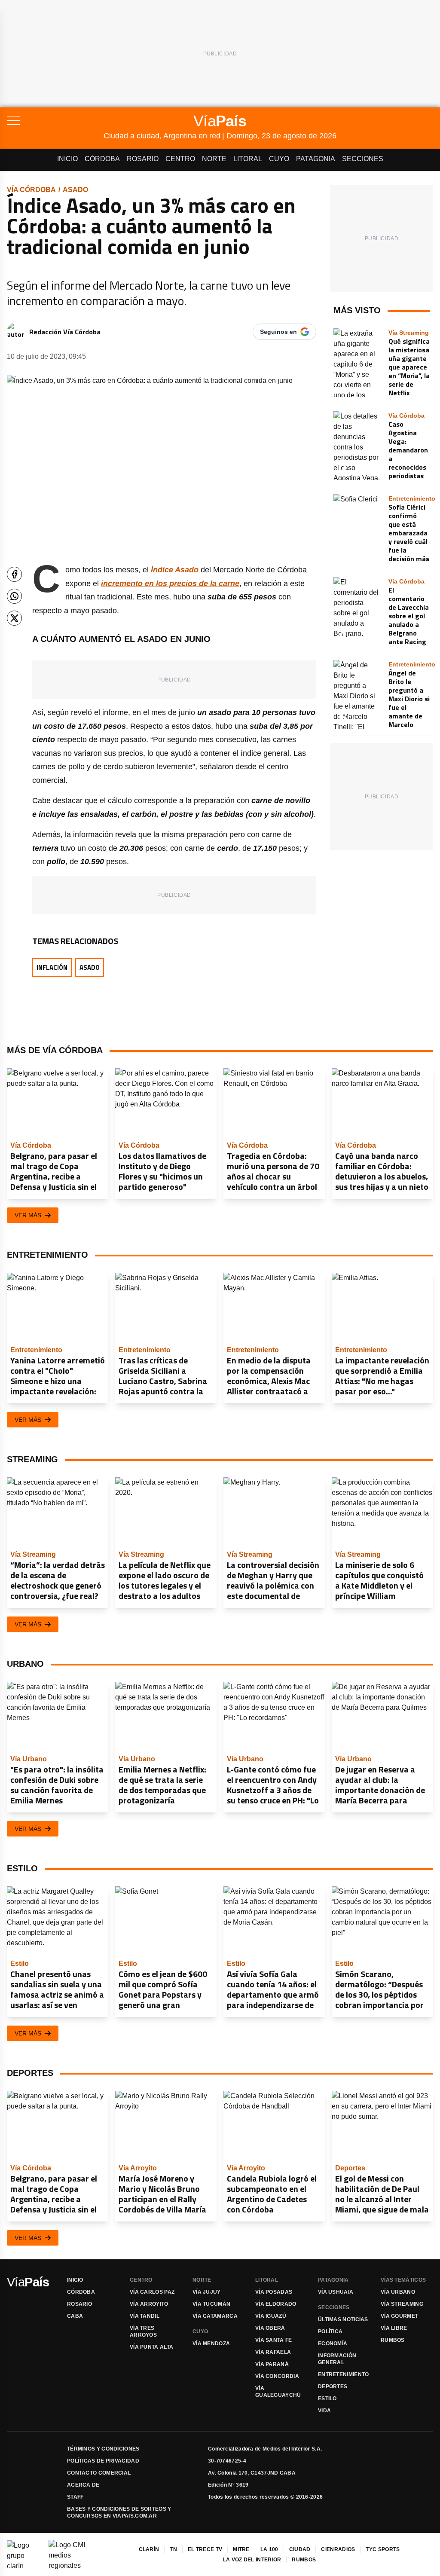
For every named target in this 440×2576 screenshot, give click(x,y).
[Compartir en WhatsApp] (14, 596)
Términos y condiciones (103, 2449)
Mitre (241, 2549)
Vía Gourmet (399, 2316)
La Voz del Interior (252, 2560)
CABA (75, 2316)
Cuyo (279, 159)
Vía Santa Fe (274, 2340)
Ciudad (300, 2549)
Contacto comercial (99, 2473)
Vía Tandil (145, 2316)
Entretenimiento (344, 2374)
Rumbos (393, 2340)
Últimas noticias (343, 2319)
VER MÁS (28, 1215)
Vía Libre (394, 2328)
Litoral (248, 159)
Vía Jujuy (207, 2292)
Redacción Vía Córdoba (65, 332)
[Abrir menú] (55, 121)
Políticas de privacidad (103, 2461)
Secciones (363, 159)
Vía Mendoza (211, 2344)
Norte (214, 159)
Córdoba (102, 159)
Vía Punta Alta (151, 2347)
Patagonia (316, 159)
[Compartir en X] (14, 618)
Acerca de (83, 2485)
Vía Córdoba (31, 190)
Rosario (143, 159)
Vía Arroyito (149, 2304)
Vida (324, 2411)
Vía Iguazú (271, 2316)
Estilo (327, 2399)
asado (75, 190)
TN (173, 2549)
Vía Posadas (274, 2292)
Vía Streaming (402, 2304)
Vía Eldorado (276, 2304)
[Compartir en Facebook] (14, 574)
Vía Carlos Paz (152, 2292)
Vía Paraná (272, 2364)
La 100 (269, 2549)
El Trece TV (205, 2549)
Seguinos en (278, 332)
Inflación (52, 967)
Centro (180, 159)
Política (330, 2332)
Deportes (333, 2387)
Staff (75, 2497)
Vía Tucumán (211, 2304)
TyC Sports (383, 2549)
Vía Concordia (277, 2376)
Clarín (149, 2549)
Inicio (67, 159)
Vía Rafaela (273, 2352)
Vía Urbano (398, 2292)
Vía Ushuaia (336, 2292)
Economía (333, 2344)
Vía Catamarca (215, 2316)
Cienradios (338, 2549)
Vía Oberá (270, 2328)
